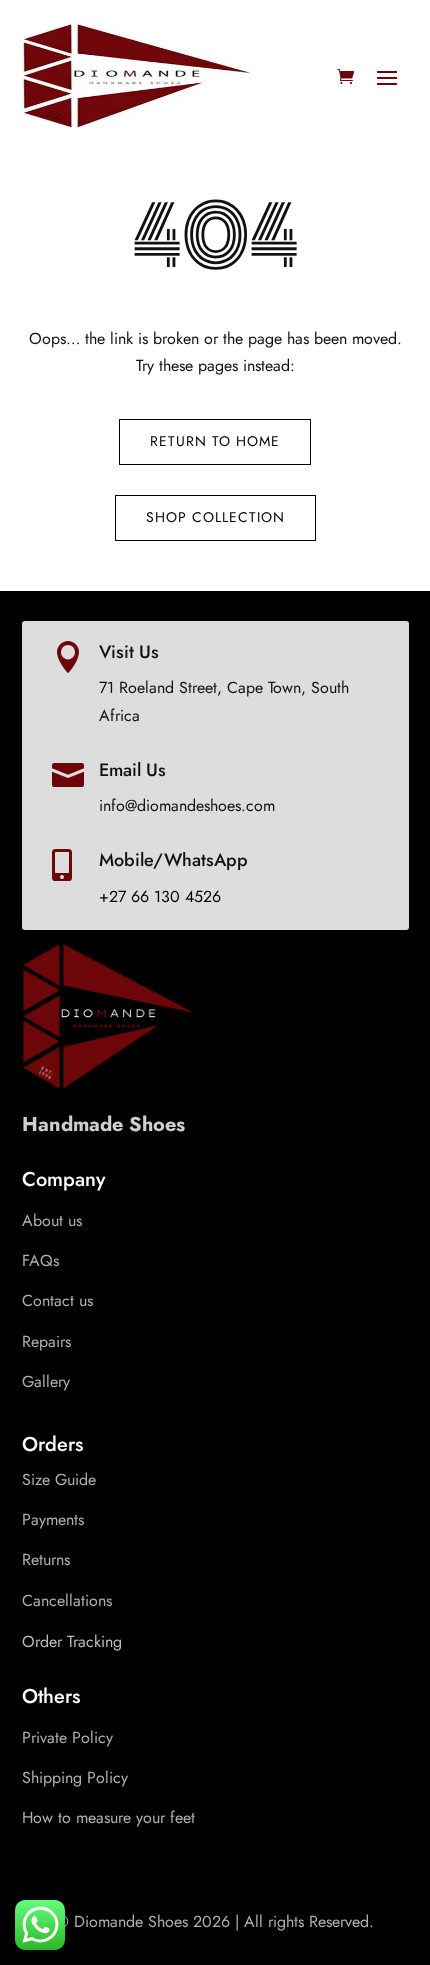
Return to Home (215, 441)
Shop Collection (215, 517)
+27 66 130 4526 (160, 896)
